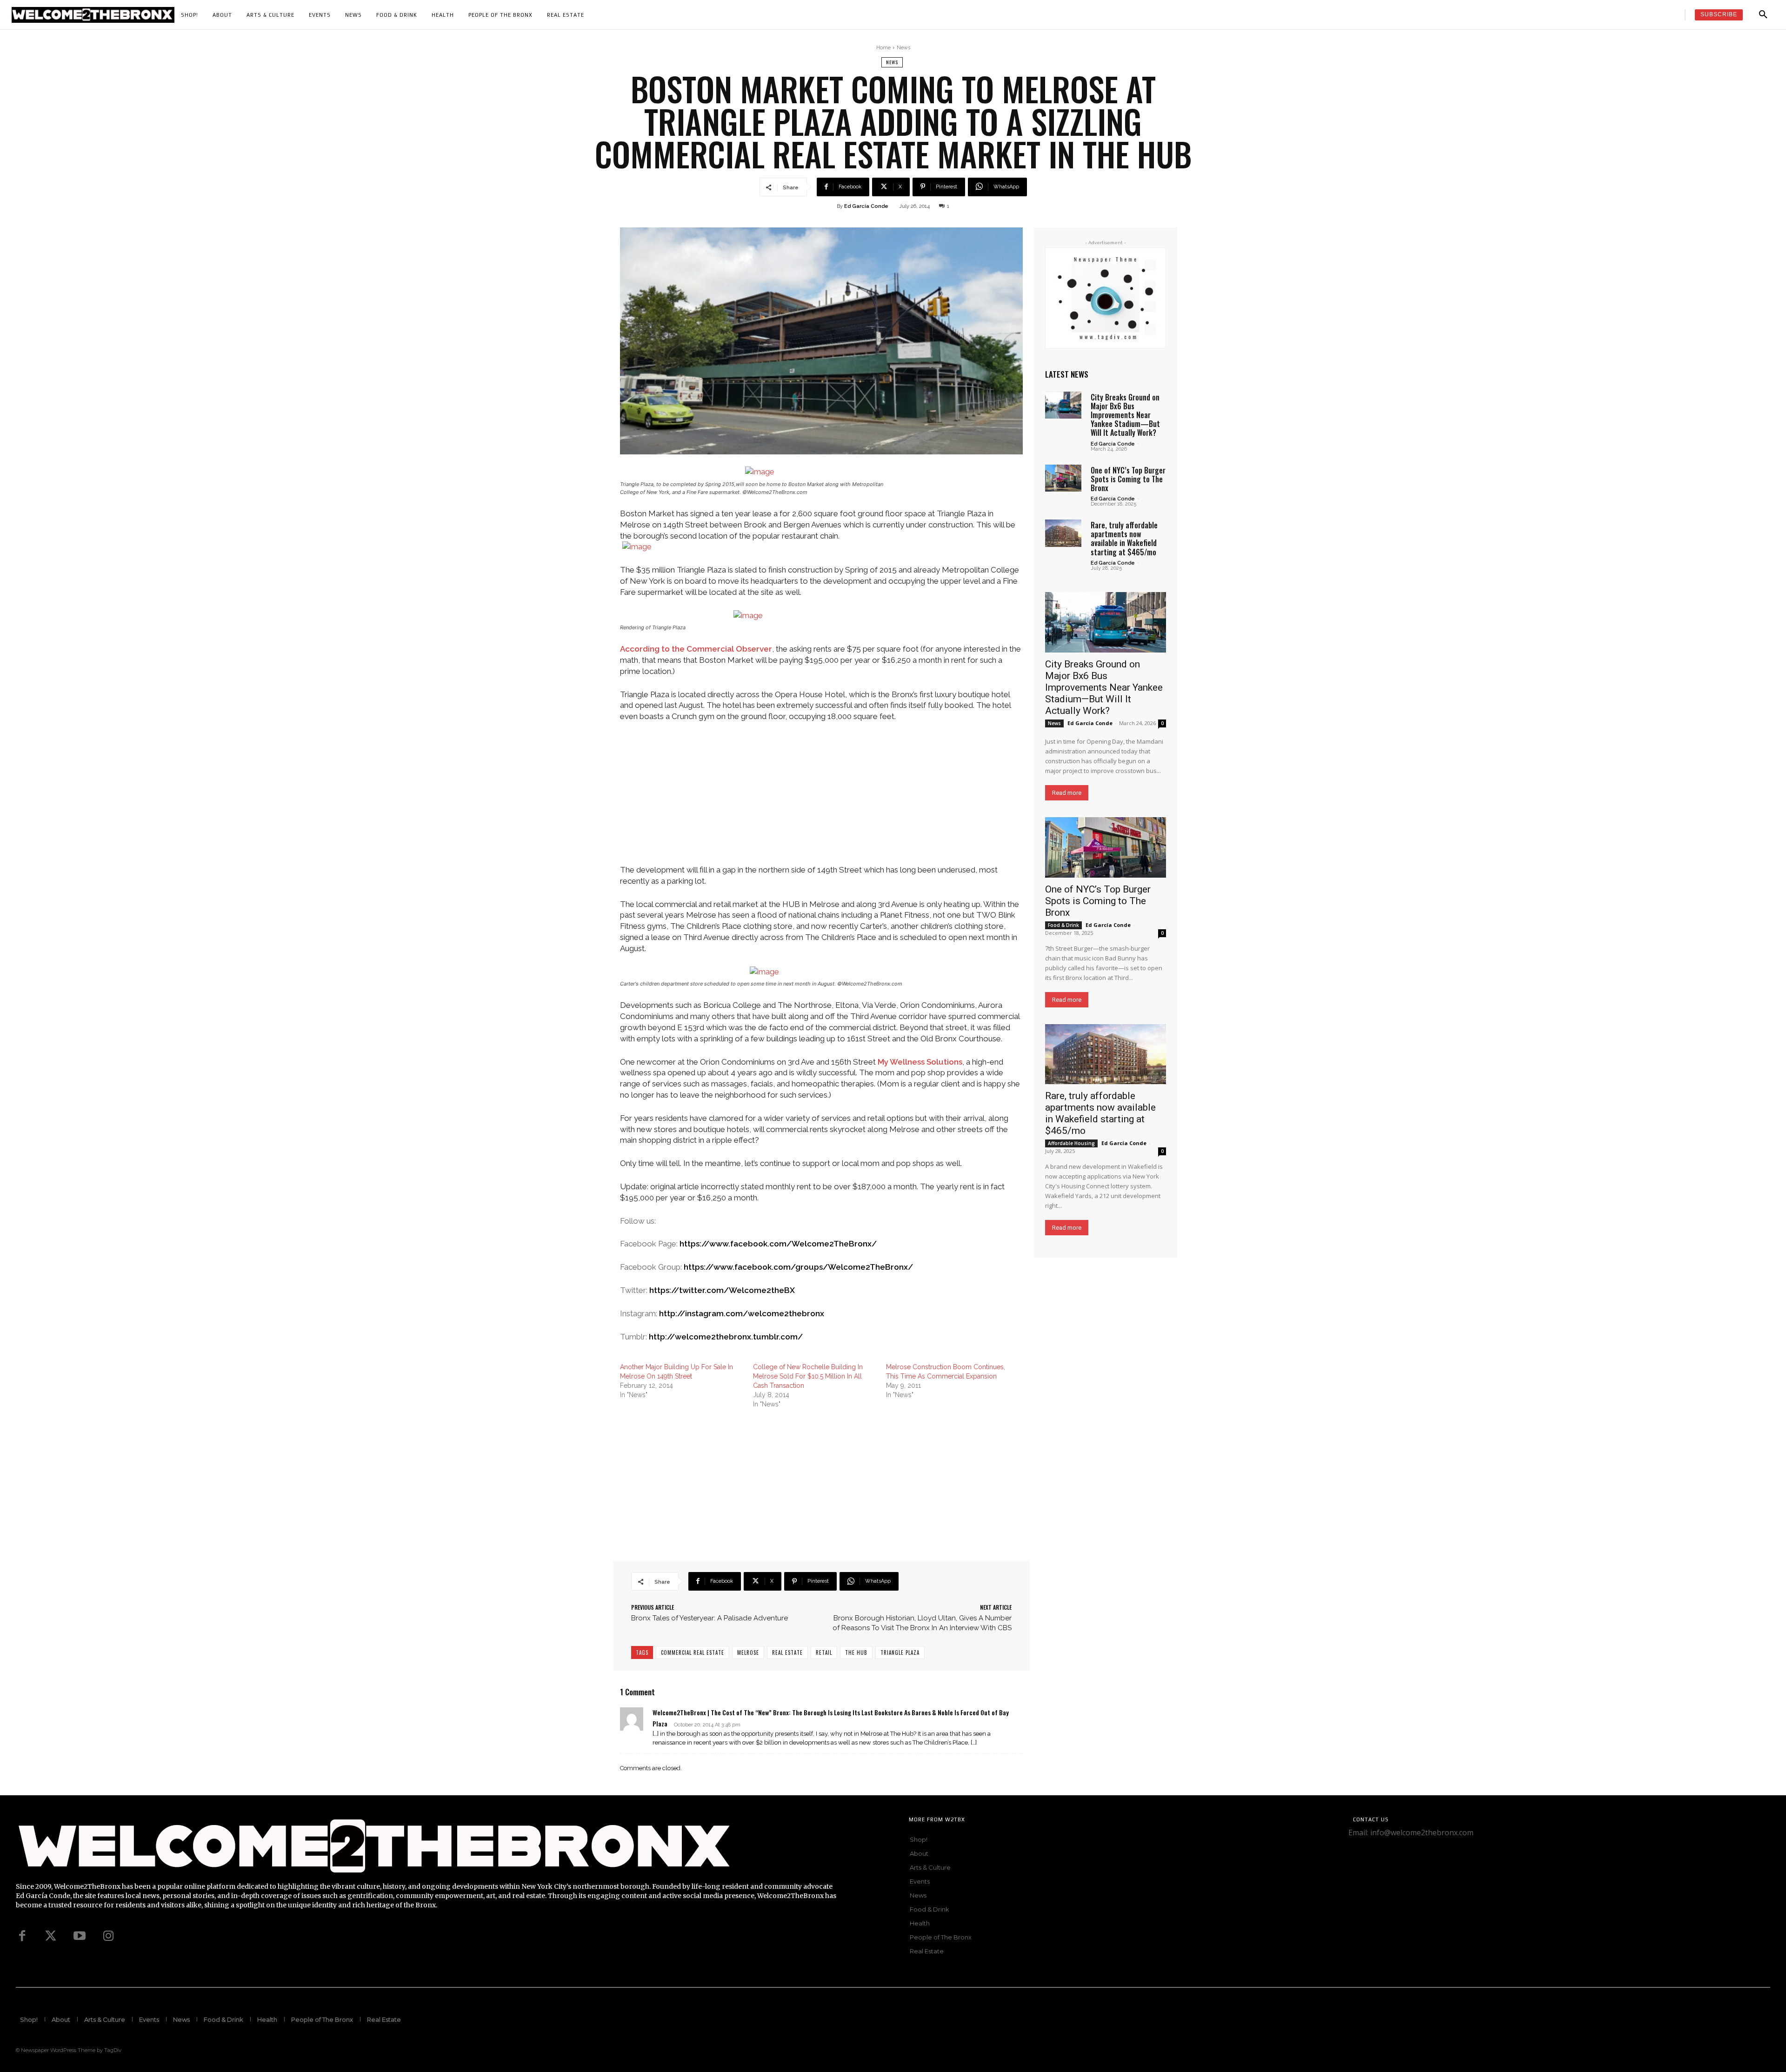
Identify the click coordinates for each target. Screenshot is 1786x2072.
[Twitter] (51, 1936)
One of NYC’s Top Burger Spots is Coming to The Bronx (1128, 479)
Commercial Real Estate (693, 1652)
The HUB (856, 1652)
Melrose (748, 1652)
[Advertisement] (821, 799)
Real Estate (787, 1652)
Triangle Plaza (900, 1652)
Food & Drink (1063, 925)
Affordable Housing (1071, 1143)
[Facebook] (22, 1936)
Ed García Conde (866, 206)
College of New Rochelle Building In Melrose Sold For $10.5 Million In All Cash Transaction (808, 1376)
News (903, 48)
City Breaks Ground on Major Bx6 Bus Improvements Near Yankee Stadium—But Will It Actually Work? (1125, 415)
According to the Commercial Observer (696, 649)
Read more (1067, 793)
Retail (824, 1652)
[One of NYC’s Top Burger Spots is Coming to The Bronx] (1063, 478)
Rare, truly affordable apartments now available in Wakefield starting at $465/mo (1124, 539)
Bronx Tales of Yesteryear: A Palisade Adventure (710, 1618)
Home (883, 48)
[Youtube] (80, 1936)
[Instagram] (108, 1936)
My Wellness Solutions (920, 1062)
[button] (1763, 15)
